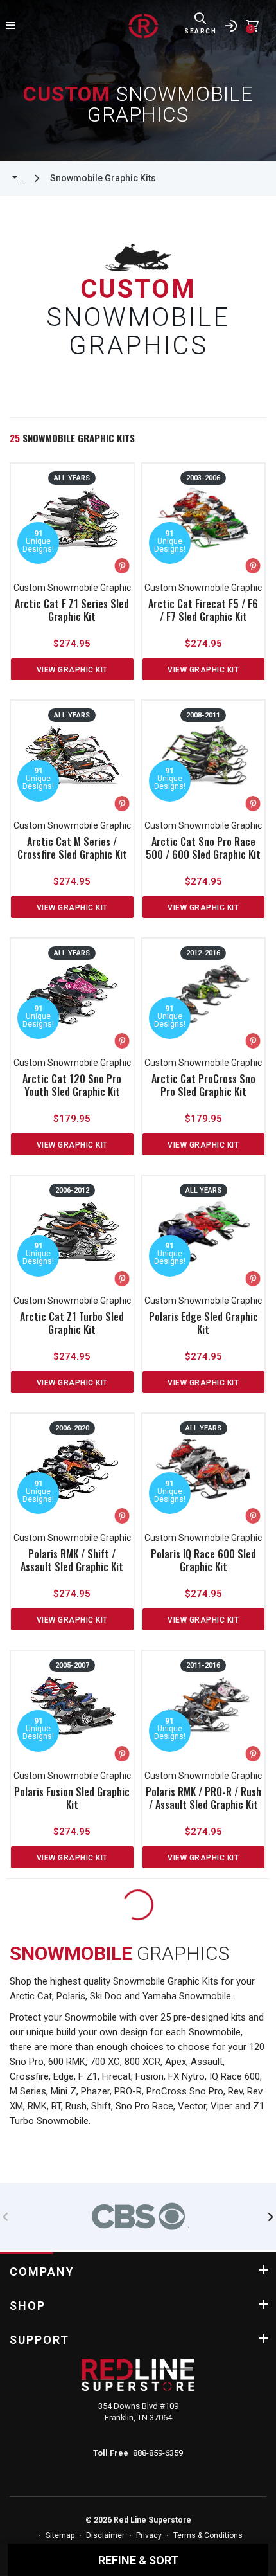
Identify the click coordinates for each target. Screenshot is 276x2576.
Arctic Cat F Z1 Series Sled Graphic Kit (72, 610)
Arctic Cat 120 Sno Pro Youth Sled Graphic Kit (72, 1085)
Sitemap (60, 2535)
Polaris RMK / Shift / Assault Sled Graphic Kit (72, 1560)
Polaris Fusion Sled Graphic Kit (72, 1798)
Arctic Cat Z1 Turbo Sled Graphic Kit (72, 1323)
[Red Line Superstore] (143, 26)
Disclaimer (105, 2535)
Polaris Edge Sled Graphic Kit (203, 1323)
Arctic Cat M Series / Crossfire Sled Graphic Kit (72, 848)
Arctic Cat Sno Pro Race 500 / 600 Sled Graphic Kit (203, 848)
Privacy (149, 2535)
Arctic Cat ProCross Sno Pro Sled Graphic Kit (203, 1085)
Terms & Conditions (208, 2535)
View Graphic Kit (72, 670)
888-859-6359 (158, 2453)
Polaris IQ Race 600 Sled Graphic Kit (203, 1560)
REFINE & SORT (138, 2560)
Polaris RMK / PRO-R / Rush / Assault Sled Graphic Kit (203, 1798)
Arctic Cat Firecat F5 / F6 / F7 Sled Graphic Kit (203, 610)
